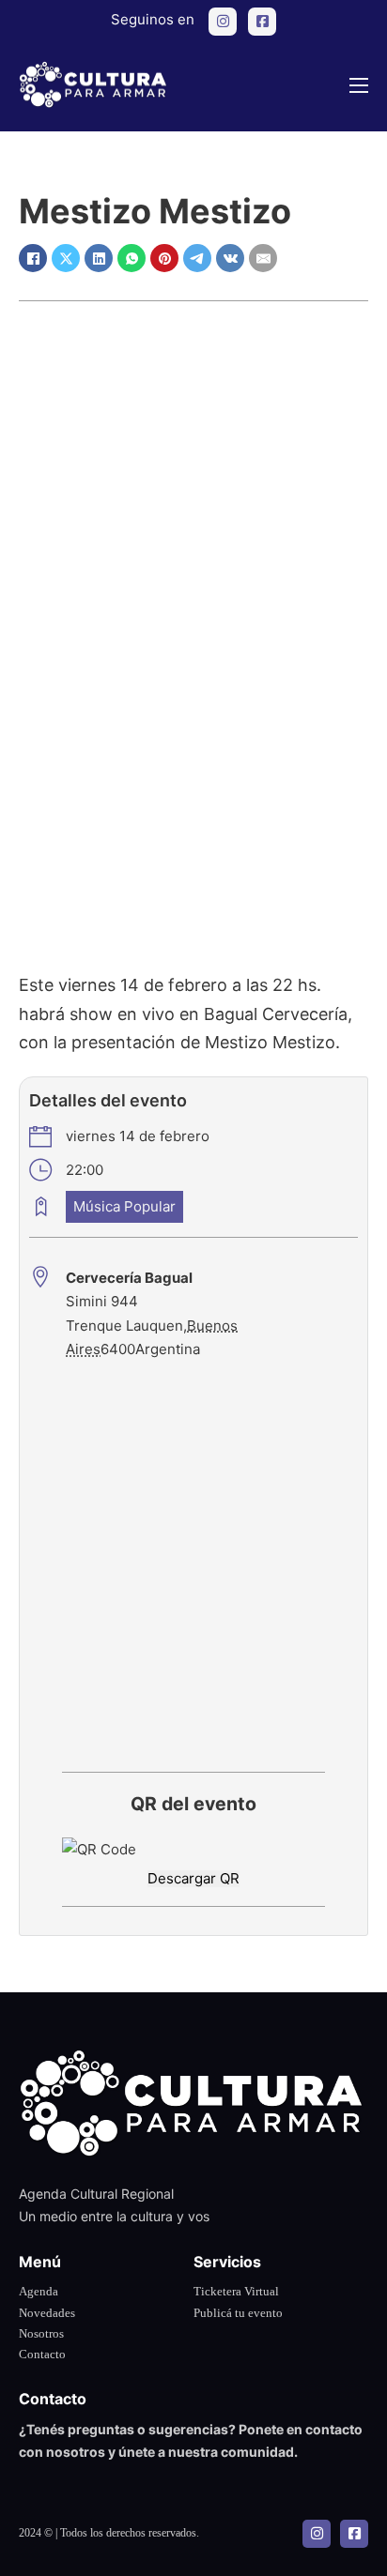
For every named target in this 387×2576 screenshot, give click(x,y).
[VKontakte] (230, 258)
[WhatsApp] (132, 258)
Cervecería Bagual (129, 1278)
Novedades (47, 2313)
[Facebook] (33, 258)
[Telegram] (197, 258)
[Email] (263, 258)
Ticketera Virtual (236, 2291)
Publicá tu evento (238, 2313)
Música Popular (124, 1206)
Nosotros (41, 2333)
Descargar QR (193, 1878)
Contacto (42, 2354)
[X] (66, 258)
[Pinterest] (164, 258)
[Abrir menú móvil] (359, 85)
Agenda (39, 2291)
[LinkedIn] (99, 258)
